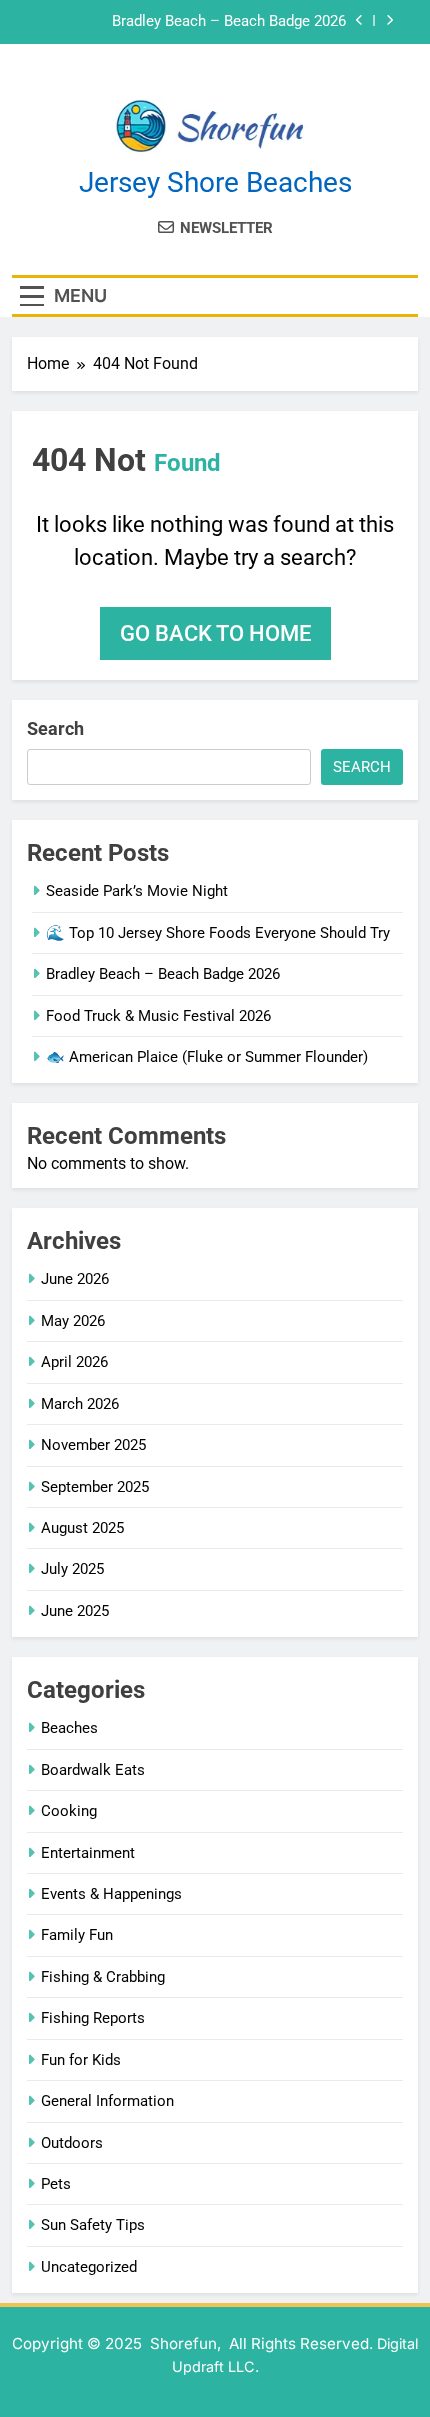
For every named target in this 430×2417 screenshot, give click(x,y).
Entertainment (88, 1853)
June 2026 (75, 1279)
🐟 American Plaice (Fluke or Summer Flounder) (207, 1057)
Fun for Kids (81, 2060)
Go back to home (215, 633)
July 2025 (72, 1569)
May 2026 (73, 1321)
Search (55, 728)
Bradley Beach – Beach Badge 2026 (229, 22)
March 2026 (80, 1404)
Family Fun (77, 1935)
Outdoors (72, 2143)
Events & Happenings (111, 1894)
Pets (56, 2184)
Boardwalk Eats (93, 1770)
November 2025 (93, 1445)
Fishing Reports (93, 2018)
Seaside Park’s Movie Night (137, 891)
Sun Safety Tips (93, 2225)
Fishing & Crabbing (103, 1977)
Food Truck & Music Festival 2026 (158, 1016)
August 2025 (82, 1528)
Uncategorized (89, 2267)
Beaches (69, 1728)
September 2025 (95, 1487)
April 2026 (74, 1362)
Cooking (69, 1811)
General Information (107, 2101)
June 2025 (75, 1611)
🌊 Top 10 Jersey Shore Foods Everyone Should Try (218, 933)
